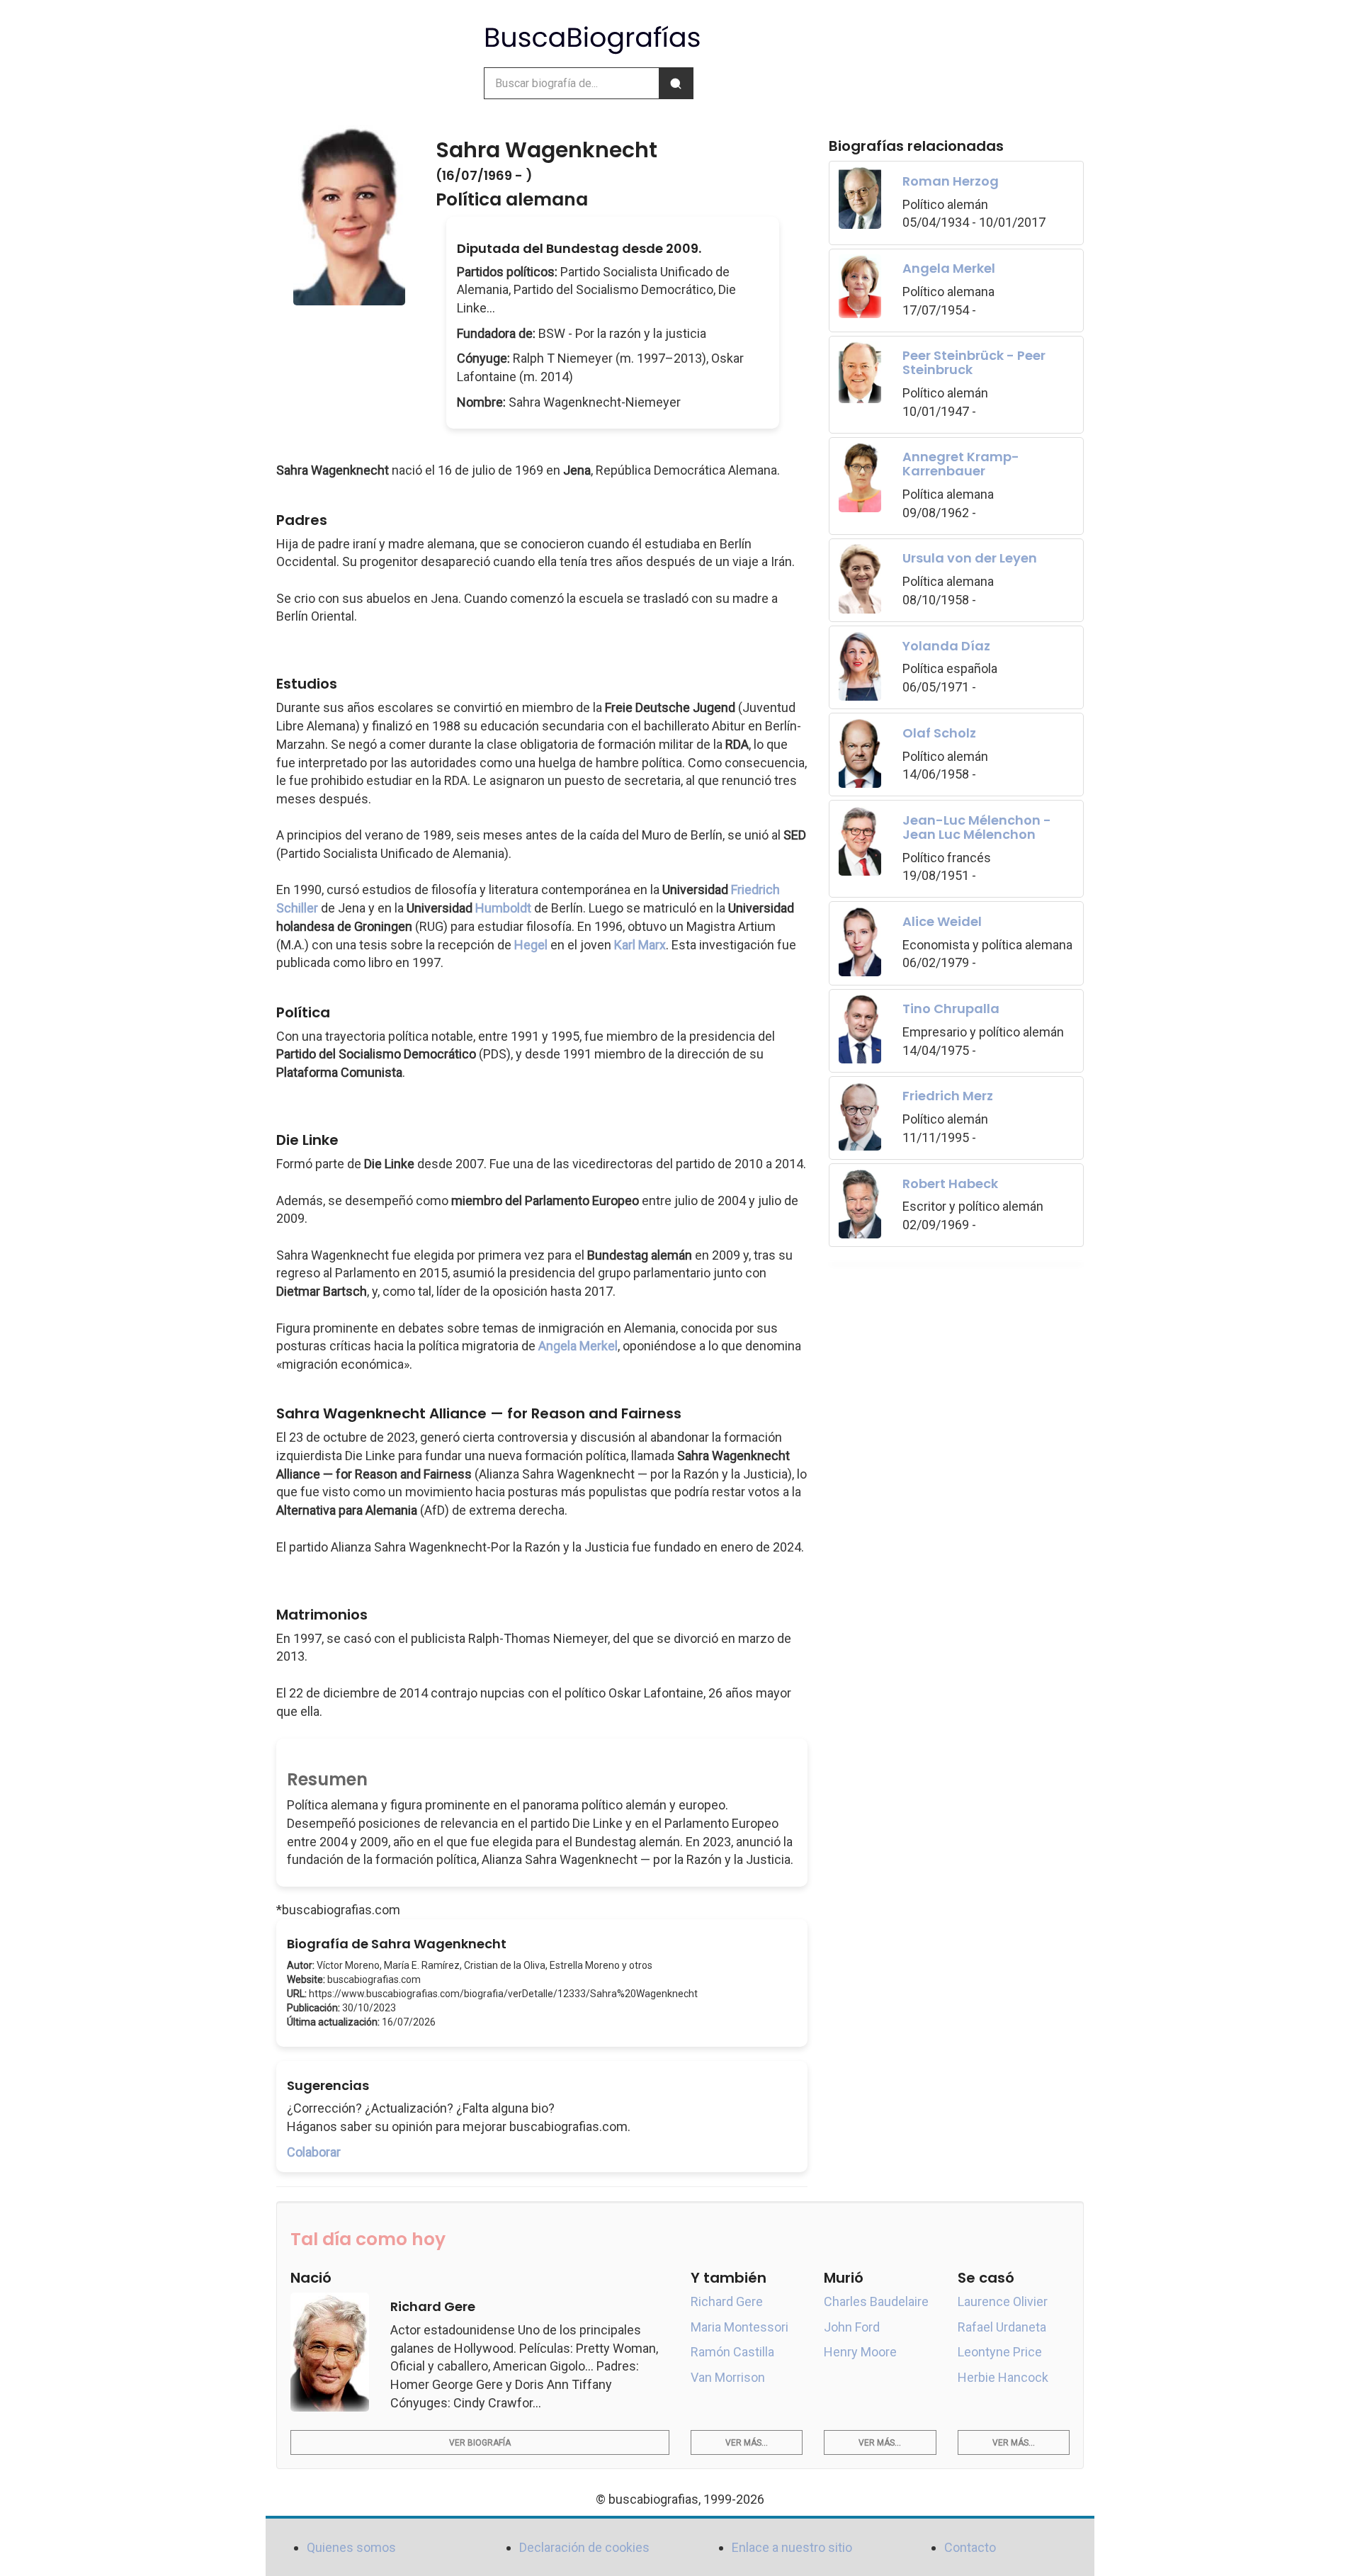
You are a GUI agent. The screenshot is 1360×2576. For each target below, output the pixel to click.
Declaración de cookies (584, 2547)
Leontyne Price (1000, 2352)
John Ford (852, 2327)
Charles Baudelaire (876, 2301)
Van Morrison (728, 2377)
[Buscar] (676, 83)
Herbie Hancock (1003, 2377)
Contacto (970, 2547)
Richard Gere (727, 2301)
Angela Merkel (578, 1346)
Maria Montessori (739, 2327)
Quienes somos (351, 2547)
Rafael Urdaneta (1002, 2327)
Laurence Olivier (1003, 2301)
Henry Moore (860, 2352)
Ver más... (747, 2443)
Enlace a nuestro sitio (792, 2547)
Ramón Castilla (732, 2352)
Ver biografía (480, 2443)
